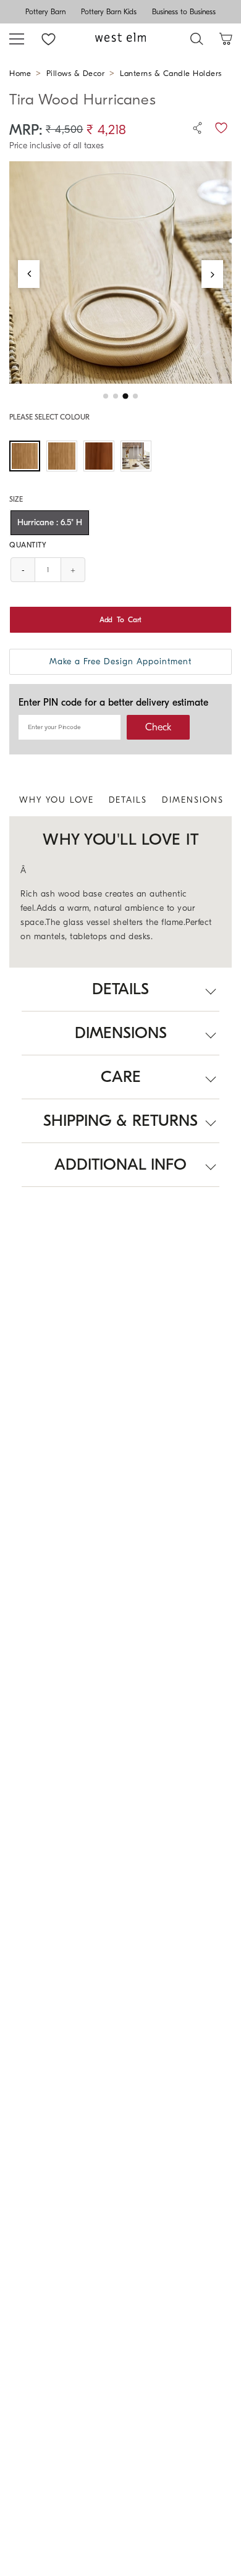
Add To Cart (120, 620)
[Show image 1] (106, 396)
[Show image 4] (135, 396)
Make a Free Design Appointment (120, 661)
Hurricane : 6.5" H (50, 522)
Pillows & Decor (76, 73)
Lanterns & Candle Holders (171, 73)
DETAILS (128, 800)
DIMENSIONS (193, 800)
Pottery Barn (45, 12)
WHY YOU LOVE (57, 800)
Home (20, 73)
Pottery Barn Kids (109, 12)
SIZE (16, 499)
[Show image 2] (116, 396)
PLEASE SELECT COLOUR (49, 417)
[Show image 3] (125, 396)
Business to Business (184, 12)
